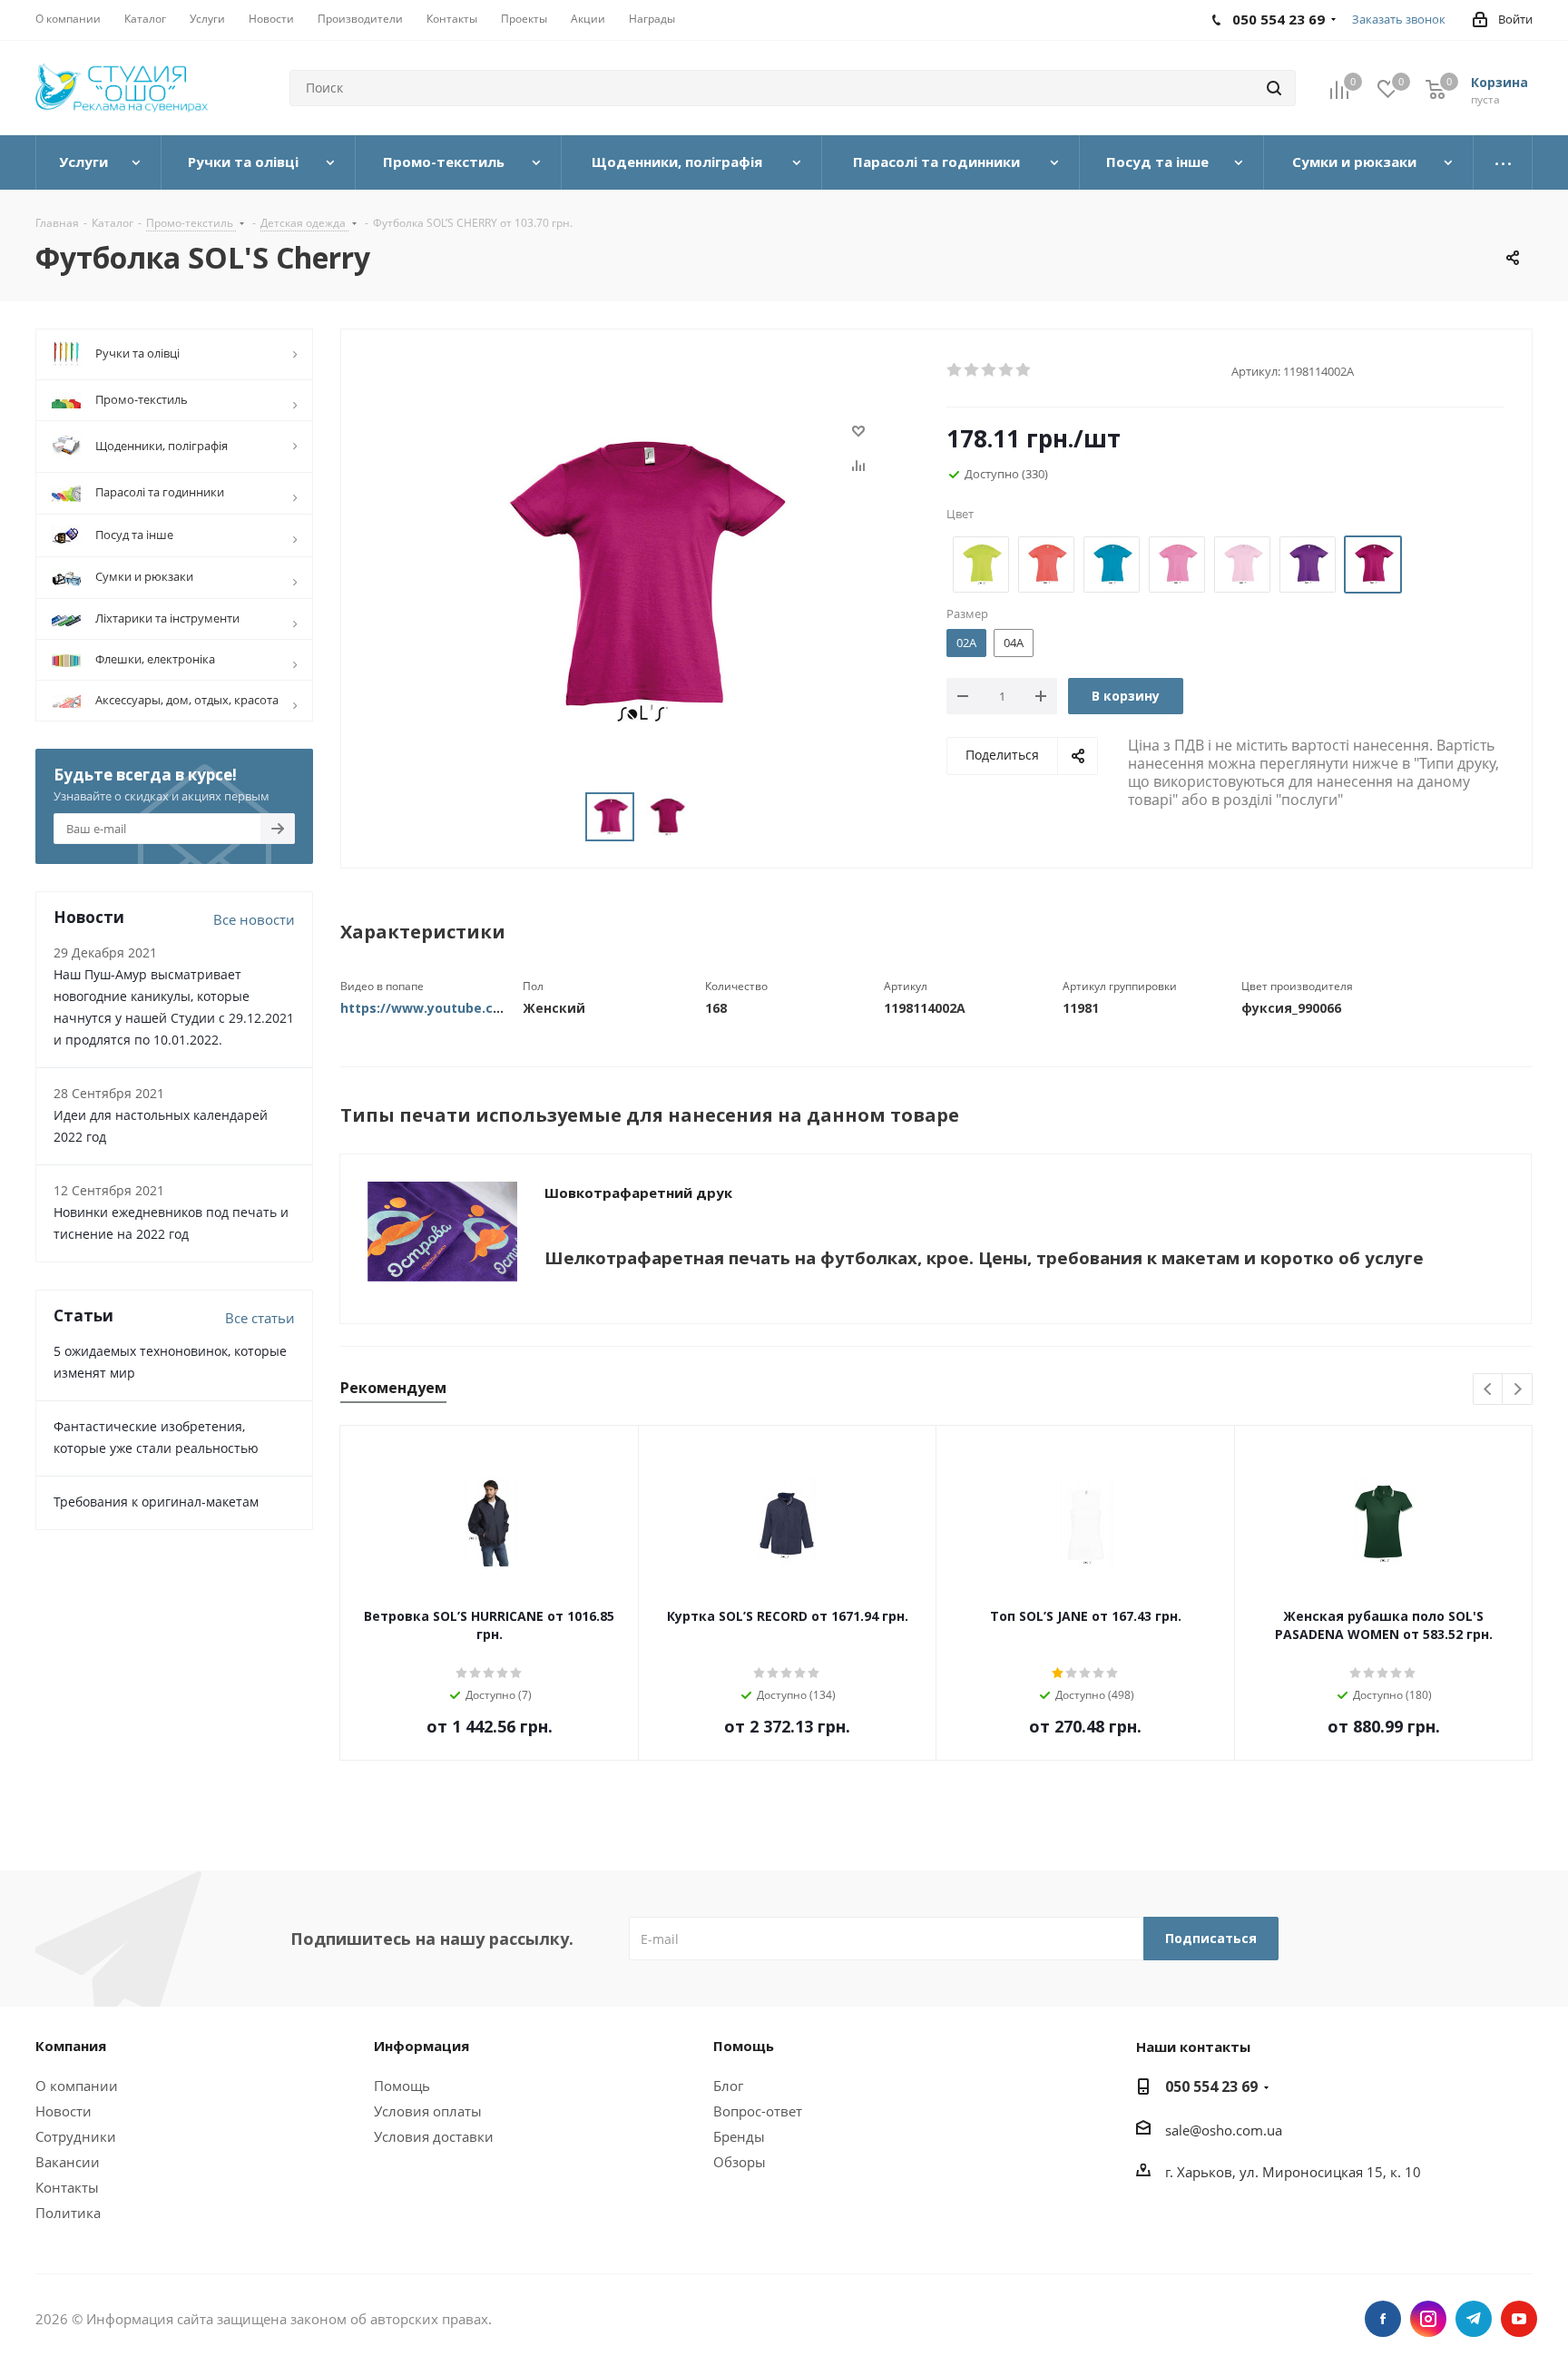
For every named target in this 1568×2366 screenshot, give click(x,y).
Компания (71, 2046)
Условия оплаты (428, 2111)
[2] (972, 370)
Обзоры (740, 2162)
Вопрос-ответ (758, 2111)
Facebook (1383, 2319)
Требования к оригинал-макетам (156, 1502)
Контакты (67, 2187)
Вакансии (68, 2162)
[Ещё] (1503, 162)
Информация (421, 2046)
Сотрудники (76, 2136)
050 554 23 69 (1211, 2086)
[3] (990, 370)
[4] (1007, 370)
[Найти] (1274, 88)
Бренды (739, 2136)
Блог (728, 2086)
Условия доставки (434, 2136)
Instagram (1428, 2319)
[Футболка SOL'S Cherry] (639, 582)
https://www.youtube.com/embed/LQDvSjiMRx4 (496, 1008)
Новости (64, 2111)
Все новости (254, 919)
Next (1518, 1390)
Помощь (402, 2086)
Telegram (1474, 2319)
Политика (68, 2213)
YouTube (1519, 2319)
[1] (955, 370)
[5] (1024, 370)
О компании (77, 2086)
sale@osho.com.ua (1224, 2130)
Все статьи (260, 1318)
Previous (1489, 1390)
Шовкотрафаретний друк (638, 1193)
